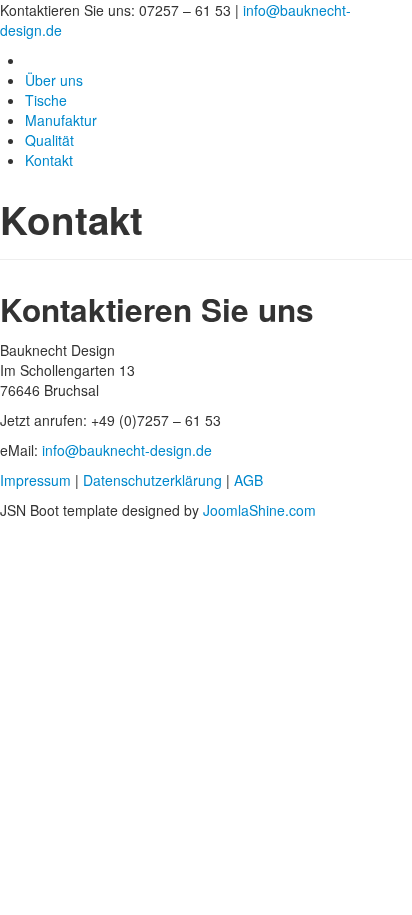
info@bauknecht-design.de (127, 450)
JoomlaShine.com (259, 510)
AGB (248, 480)
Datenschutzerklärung (152, 480)
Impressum (35, 480)
